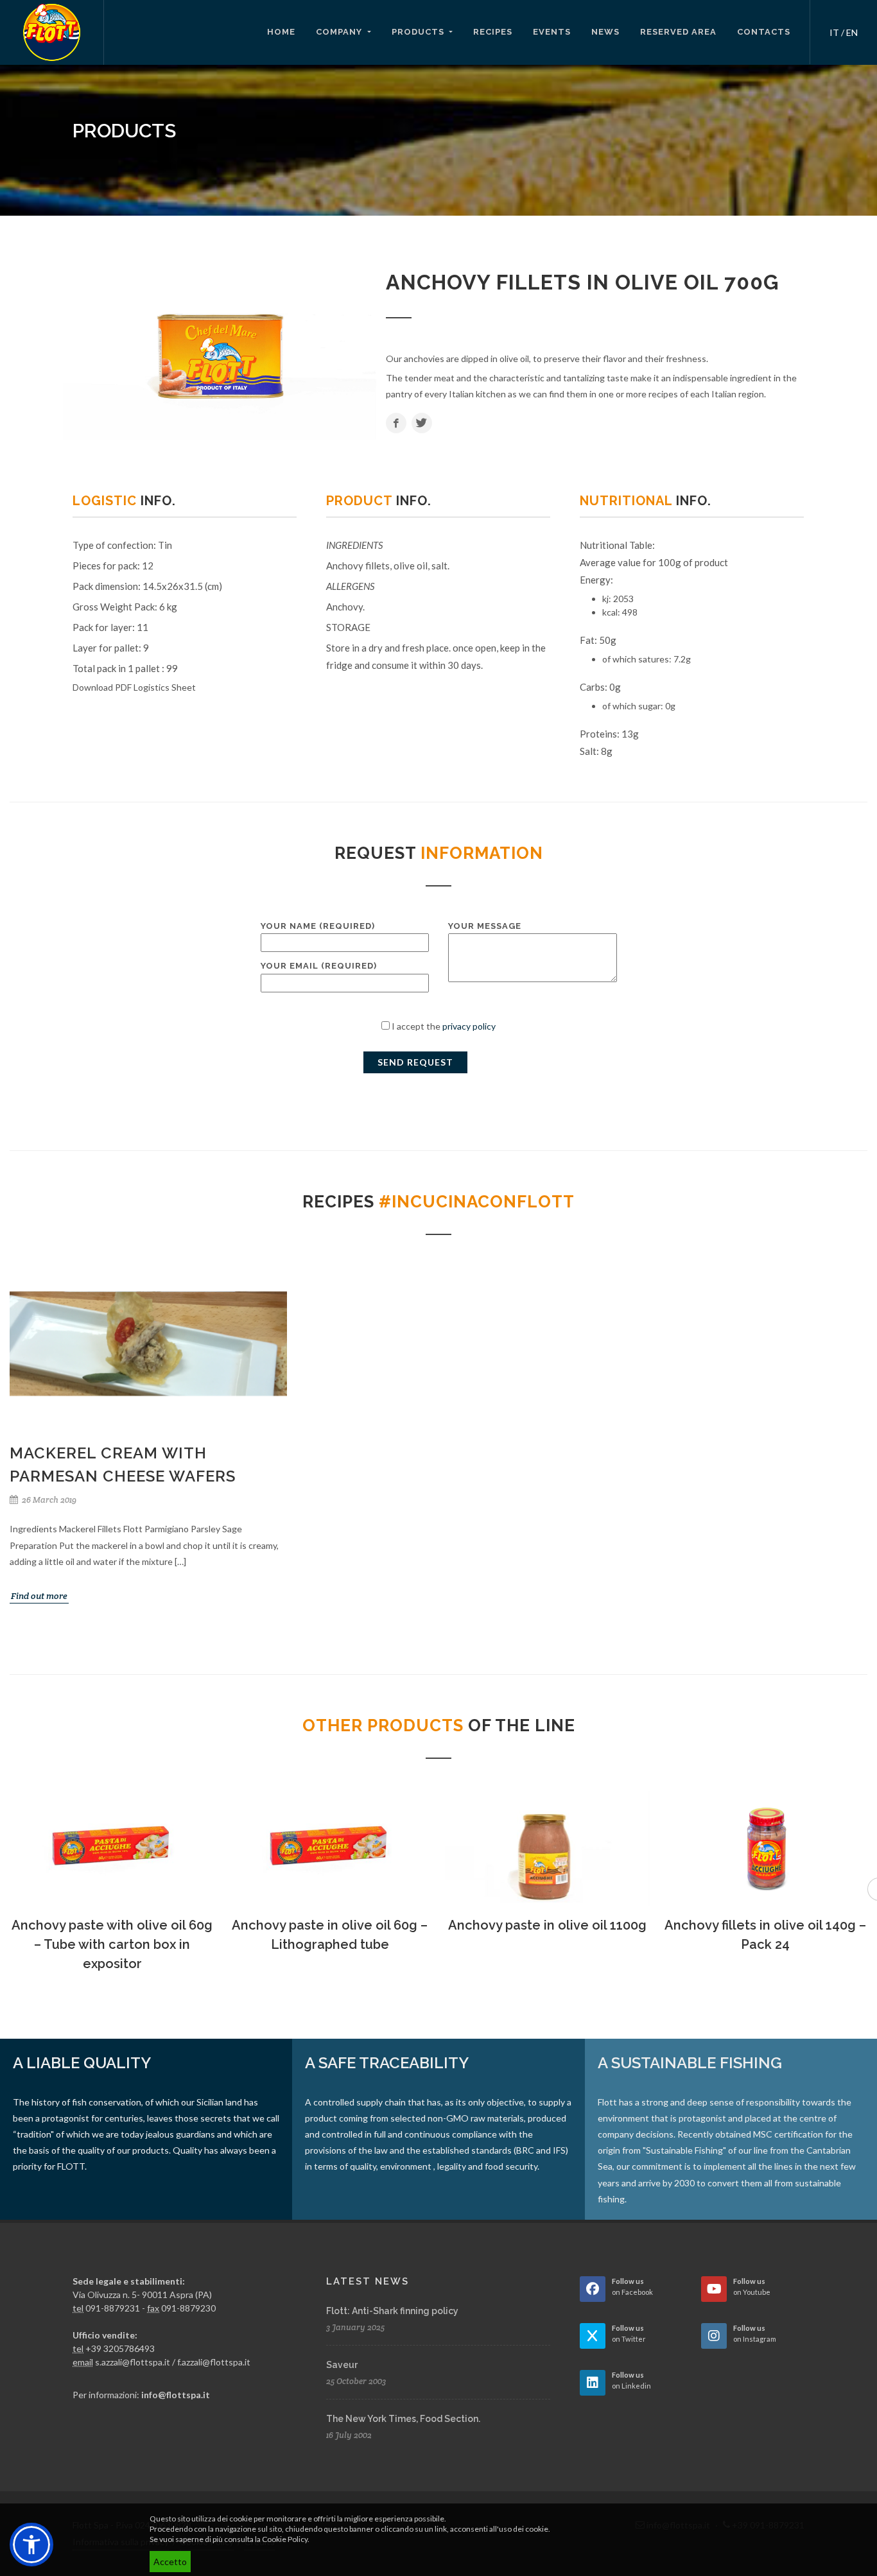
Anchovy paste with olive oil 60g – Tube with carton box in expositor (112, 1944)
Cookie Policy (285, 2539)
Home (281, 32)
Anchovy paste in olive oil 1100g (547, 1925)
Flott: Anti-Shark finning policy (392, 2311)
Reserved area (678, 32)
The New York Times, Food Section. (403, 2419)
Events (552, 32)
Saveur (342, 2365)
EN (852, 32)
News (605, 32)
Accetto (170, 2562)
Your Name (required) (318, 926)
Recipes (493, 32)
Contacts (764, 32)
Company (340, 32)
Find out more (39, 1596)
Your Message (485, 926)
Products (419, 32)
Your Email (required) (319, 966)
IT (834, 32)
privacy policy (469, 1026)
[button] (31, 2545)
